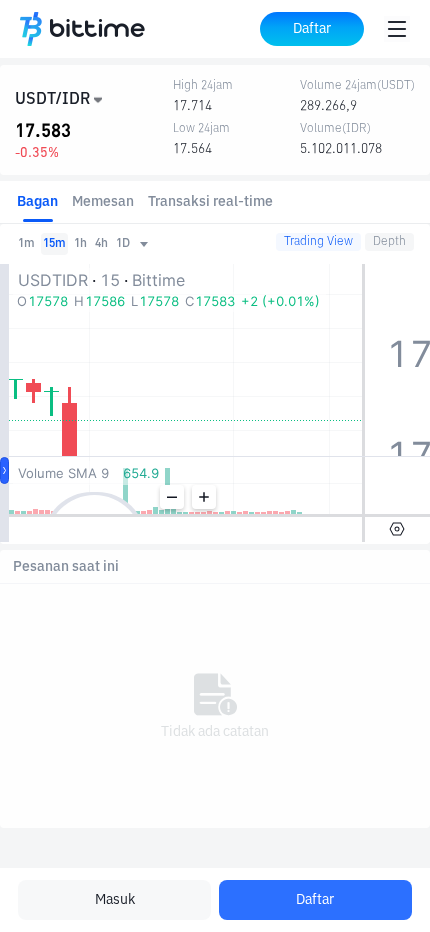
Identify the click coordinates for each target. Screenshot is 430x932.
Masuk (115, 900)
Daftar (315, 900)
